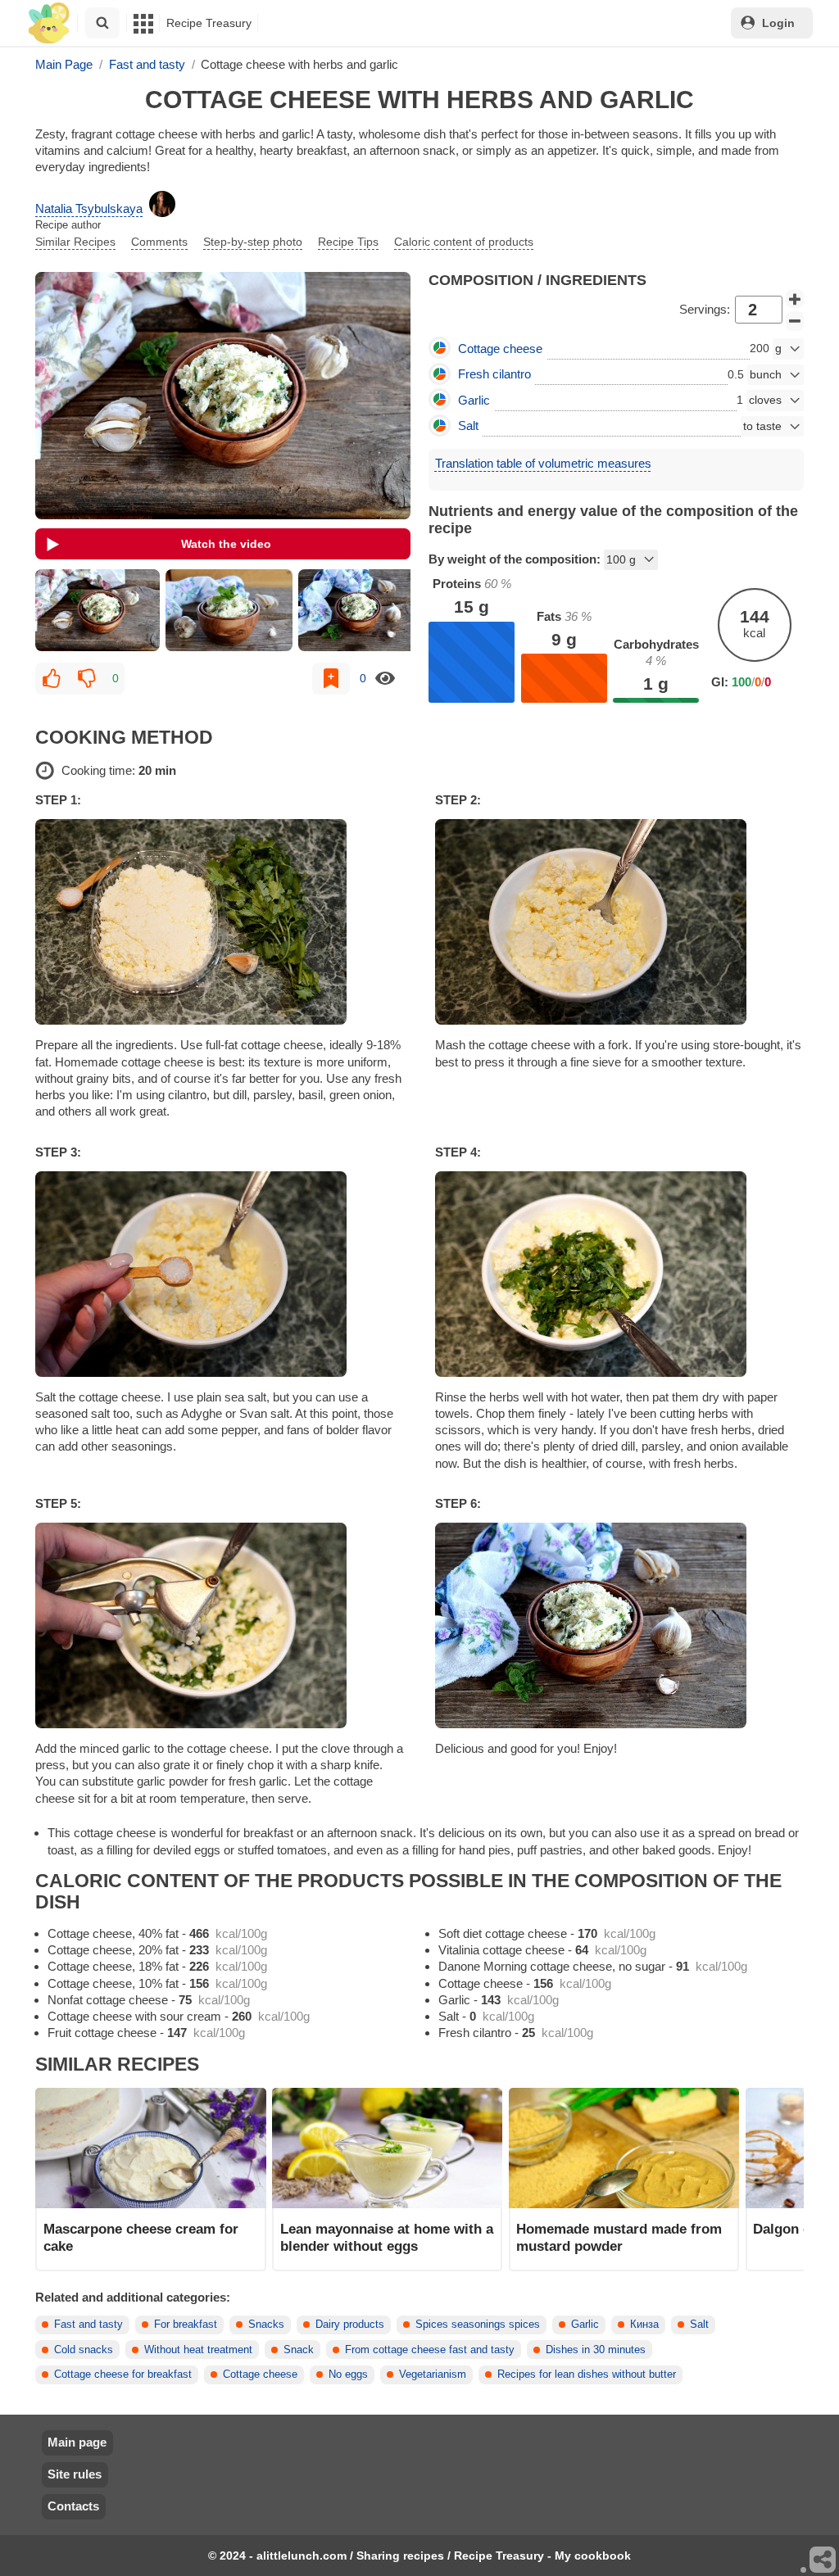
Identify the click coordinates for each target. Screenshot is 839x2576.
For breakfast (186, 2325)
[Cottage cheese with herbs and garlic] (97, 610)
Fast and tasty (88, 2325)
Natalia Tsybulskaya (89, 208)
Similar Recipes (75, 242)
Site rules (75, 2474)
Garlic (585, 2325)
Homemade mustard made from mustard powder (619, 2237)
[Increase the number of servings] (795, 299)
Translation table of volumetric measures (543, 463)
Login (778, 23)
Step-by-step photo (253, 242)
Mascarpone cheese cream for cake (141, 2237)
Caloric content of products (464, 242)
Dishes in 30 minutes (596, 2350)
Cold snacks (84, 2350)
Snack (299, 2350)
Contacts (73, 2506)
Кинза (644, 2325)
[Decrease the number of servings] (795, 321)
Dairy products (350, 2325)
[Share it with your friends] (823, 2560)
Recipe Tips (348, 242)
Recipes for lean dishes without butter (587, 2375)
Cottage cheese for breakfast (123, 2375)
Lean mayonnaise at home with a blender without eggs (387, 2237)
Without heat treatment (198, 2350)
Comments (159, 242)
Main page (77, 2442)
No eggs (348, 2375)
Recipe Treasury (209, 23)
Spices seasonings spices (478, 2325)
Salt (699, 2325)
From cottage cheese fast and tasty (430, 2350)
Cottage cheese (260, 2375)
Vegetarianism (433, 2375)
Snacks (266, 2325)
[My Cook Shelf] (49, 23)
